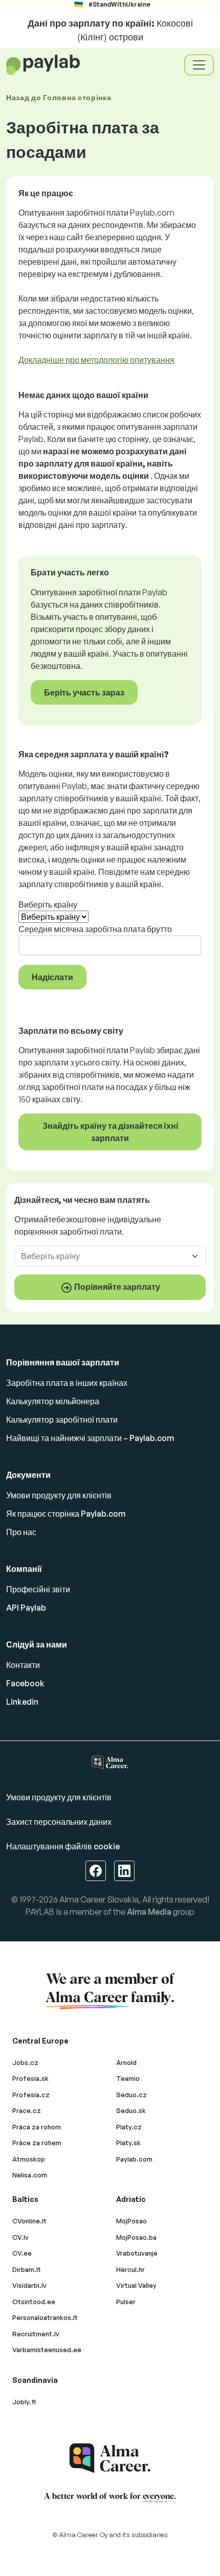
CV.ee (22, 2253)
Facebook (25, 1683)
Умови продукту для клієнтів (59, 1495)
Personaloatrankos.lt (45, 2317)
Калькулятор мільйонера (53, 1401)
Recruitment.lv (36, 2334)
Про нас (21, 1532)
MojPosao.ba (136, 2237)
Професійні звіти (38, 1589)
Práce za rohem (37, 2143)
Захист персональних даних (59, 1822)
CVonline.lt (29, 2221)
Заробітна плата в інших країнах (67, 1383)
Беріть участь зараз (84, 692)
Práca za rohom (37, 2127)
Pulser (126, 2302)
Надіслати (52, 977)
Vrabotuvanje (137, 2253)
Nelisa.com (30, 2175)
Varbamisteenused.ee (47, 2350)
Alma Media (149, 1912)
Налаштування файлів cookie (63, 1846)
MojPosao (131, 2221)
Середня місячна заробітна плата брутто (95, 929)
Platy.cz (129, 2127)
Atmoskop (29, 2159)
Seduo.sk (131, 2110)
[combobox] (104, 1256)
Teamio (128, 2078)
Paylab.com (134, 2159)
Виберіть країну (48, 904)
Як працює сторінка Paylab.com (66, 1514)
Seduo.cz (131, 2095)
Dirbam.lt (27, 2269)
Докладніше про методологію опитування (96, 360)
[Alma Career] (110, 2458)
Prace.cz (27, 2110)
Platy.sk (128, 2143)
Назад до (59, 97)
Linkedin (22, 1702)
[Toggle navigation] (199, 65)
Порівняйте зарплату (116, 1287)
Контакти (23, 1665)
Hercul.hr (130, 2269)
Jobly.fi (24, 2402)
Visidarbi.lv (29, 2285)
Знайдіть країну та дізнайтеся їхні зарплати (110, 1132)
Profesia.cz (31, 2095)
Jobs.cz (25, 2062)
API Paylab (26, 1608)
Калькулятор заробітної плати (62, 1420)
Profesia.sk (30, 2078)
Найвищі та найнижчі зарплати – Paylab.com (90, 1438)
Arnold (126, 2062)
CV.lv (20, 2237)
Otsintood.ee (34, 2302)
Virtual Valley (136, 2285)
